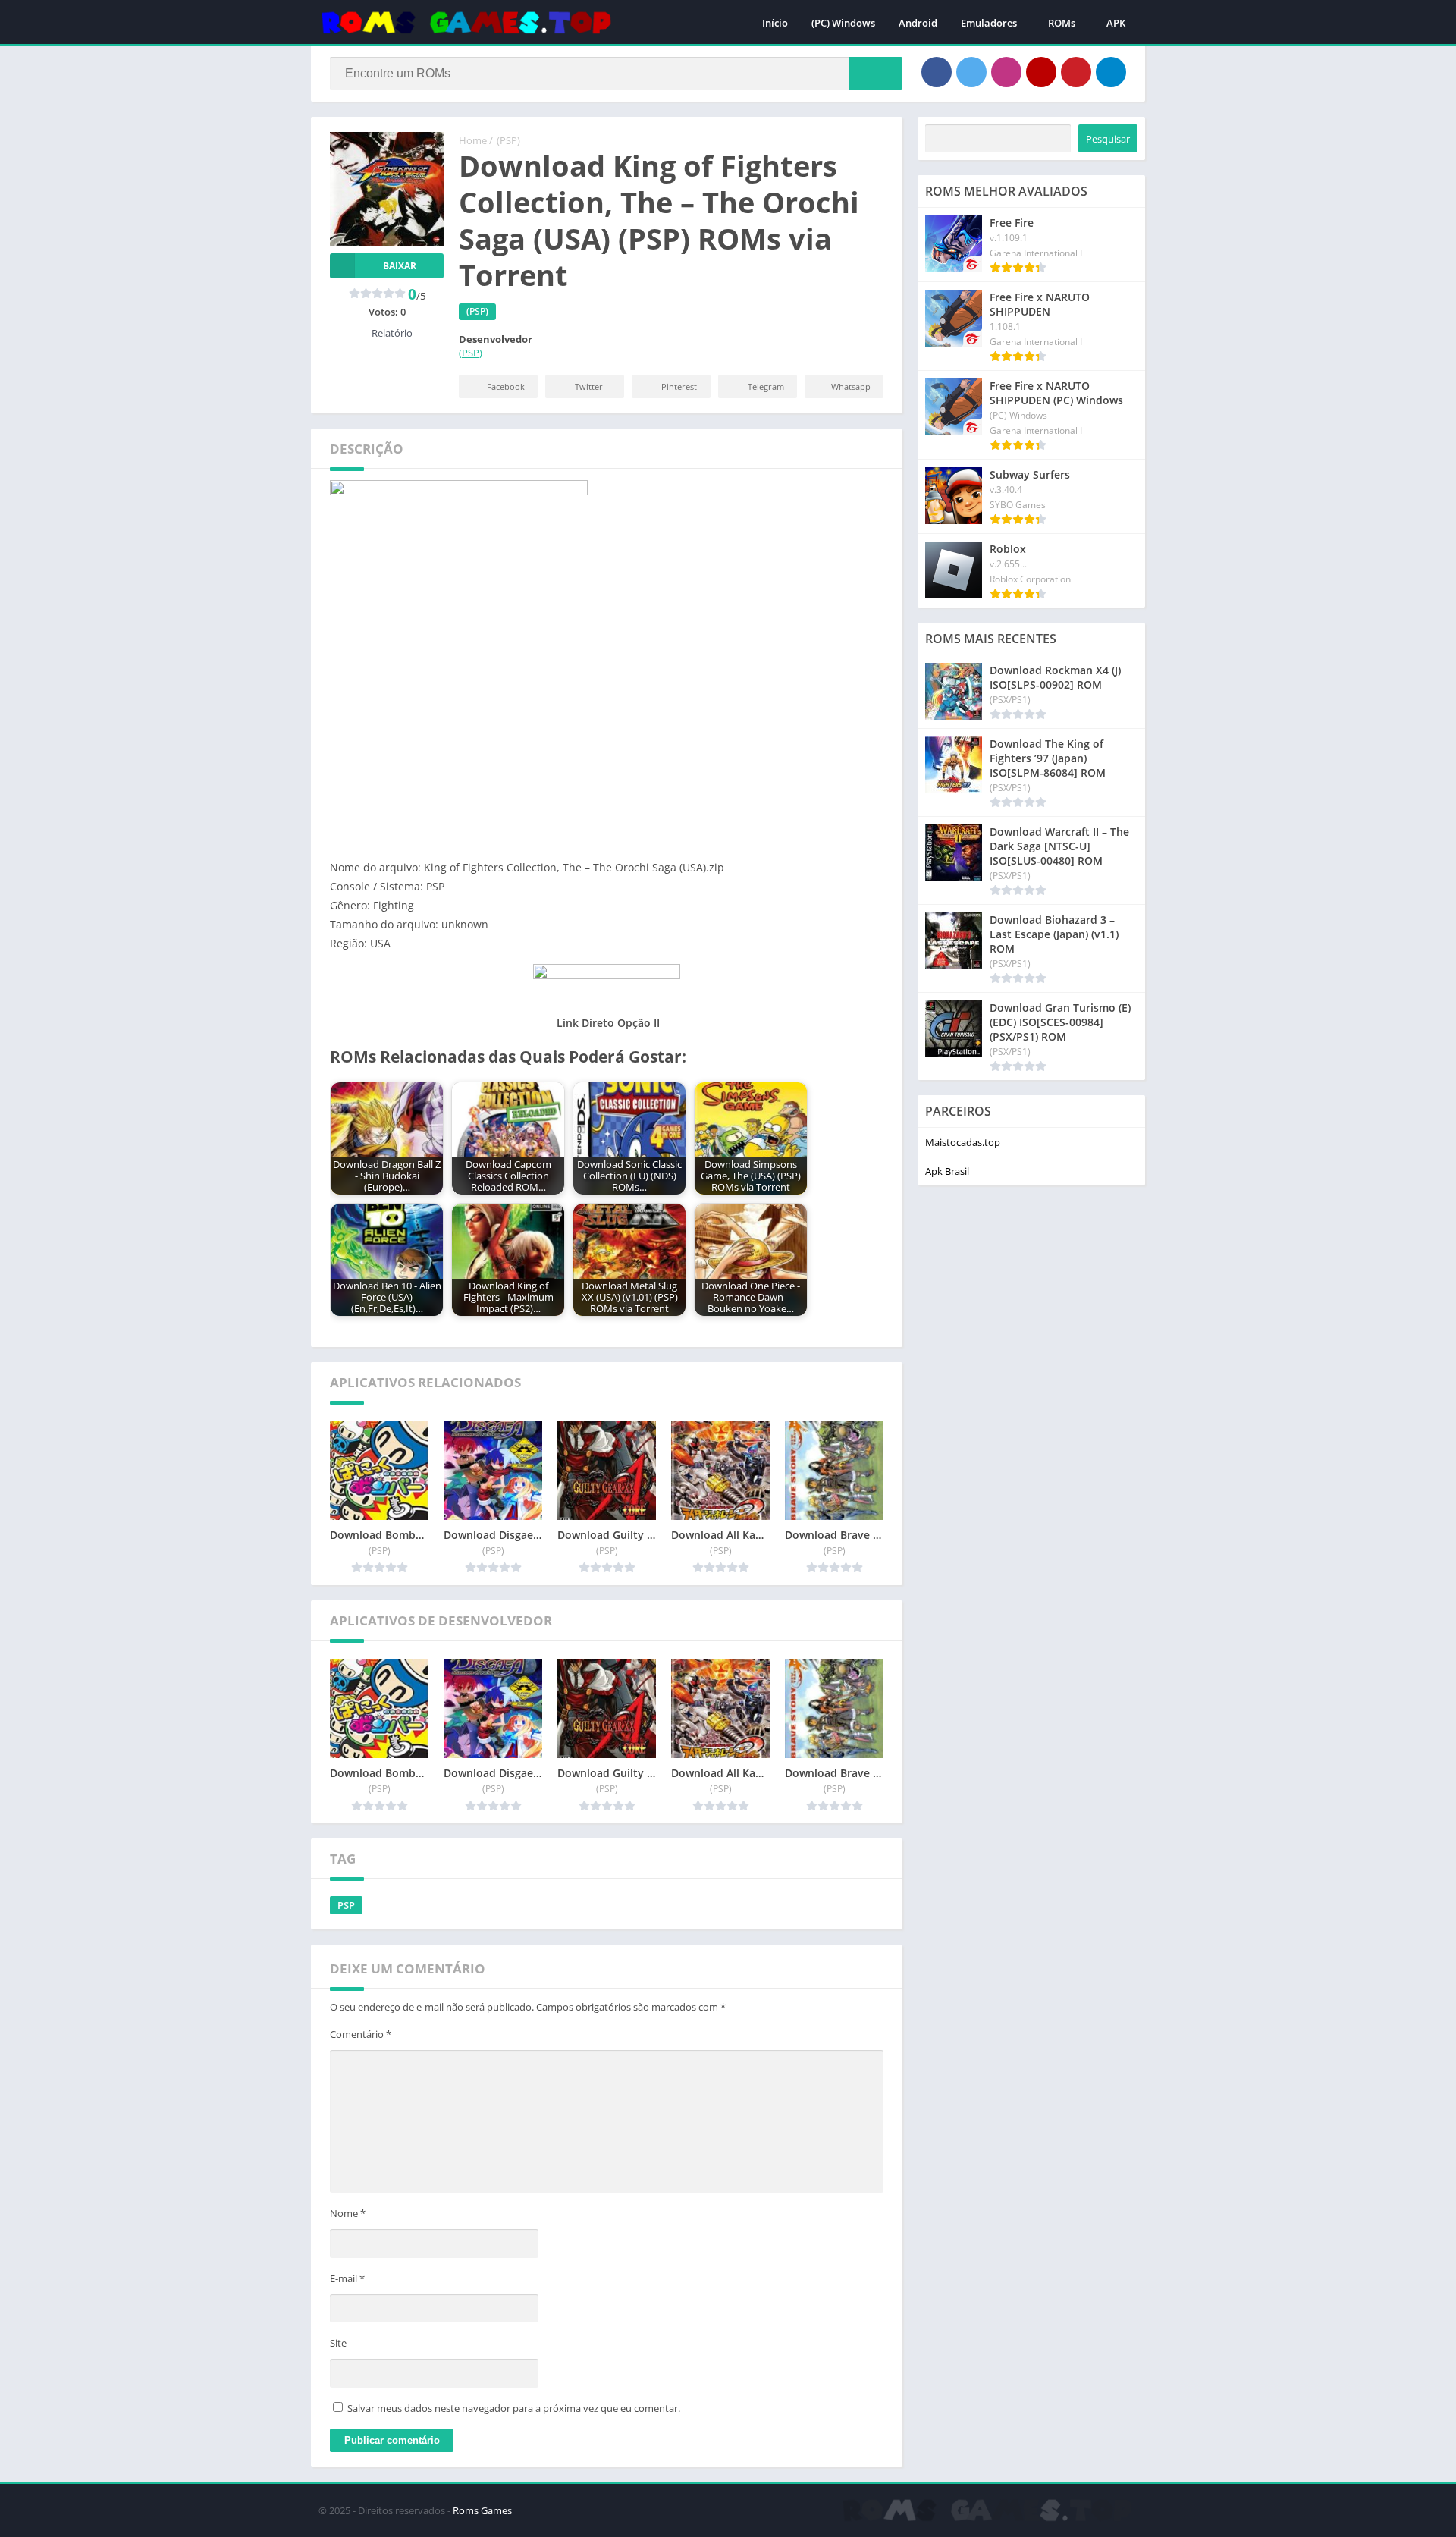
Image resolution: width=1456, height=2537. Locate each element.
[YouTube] (1041, 72)
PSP (346, 1905)
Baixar (400, 266)
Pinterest (679, 386)
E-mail (347, 2278)
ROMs (1062, 23)
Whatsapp (851, 386)
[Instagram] (1006, 72)
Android (918, 23)
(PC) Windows (843, 23)
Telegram (766, 386)
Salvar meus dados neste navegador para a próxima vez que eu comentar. (514, 2408)
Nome (348, 2213)
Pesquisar (1108, 139)
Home (473, 140)
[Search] (876, 74)
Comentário (361, 2034)
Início (775, 23)
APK (1116, 23)
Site (338, 2343)
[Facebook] (937, 72)
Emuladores (989, 23)
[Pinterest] (1076, 72)
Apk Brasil (947, 1171)
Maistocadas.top (963, 1142)
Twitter (589, 386)
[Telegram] (1111, 72)
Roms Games (482, 2510)
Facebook (506, 386)
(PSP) (508, 140)
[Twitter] (971, 72)
